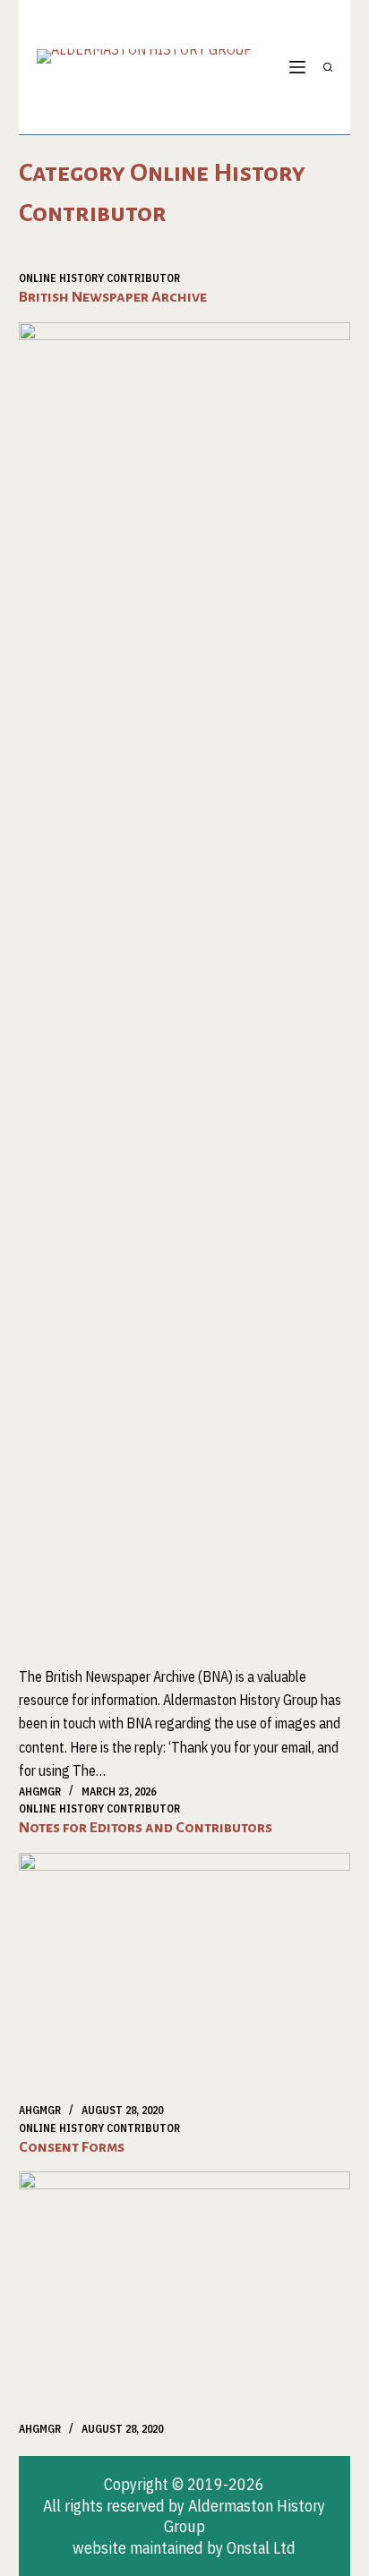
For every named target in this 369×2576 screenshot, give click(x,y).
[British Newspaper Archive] (185, 994)
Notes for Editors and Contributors (146, 1828)
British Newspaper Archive (113, 297)
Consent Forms (72, 2147)
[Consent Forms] (185, 2296)
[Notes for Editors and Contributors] (185, 1977)
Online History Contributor (99, 278)
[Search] (328, 67)
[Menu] (297, 67)
